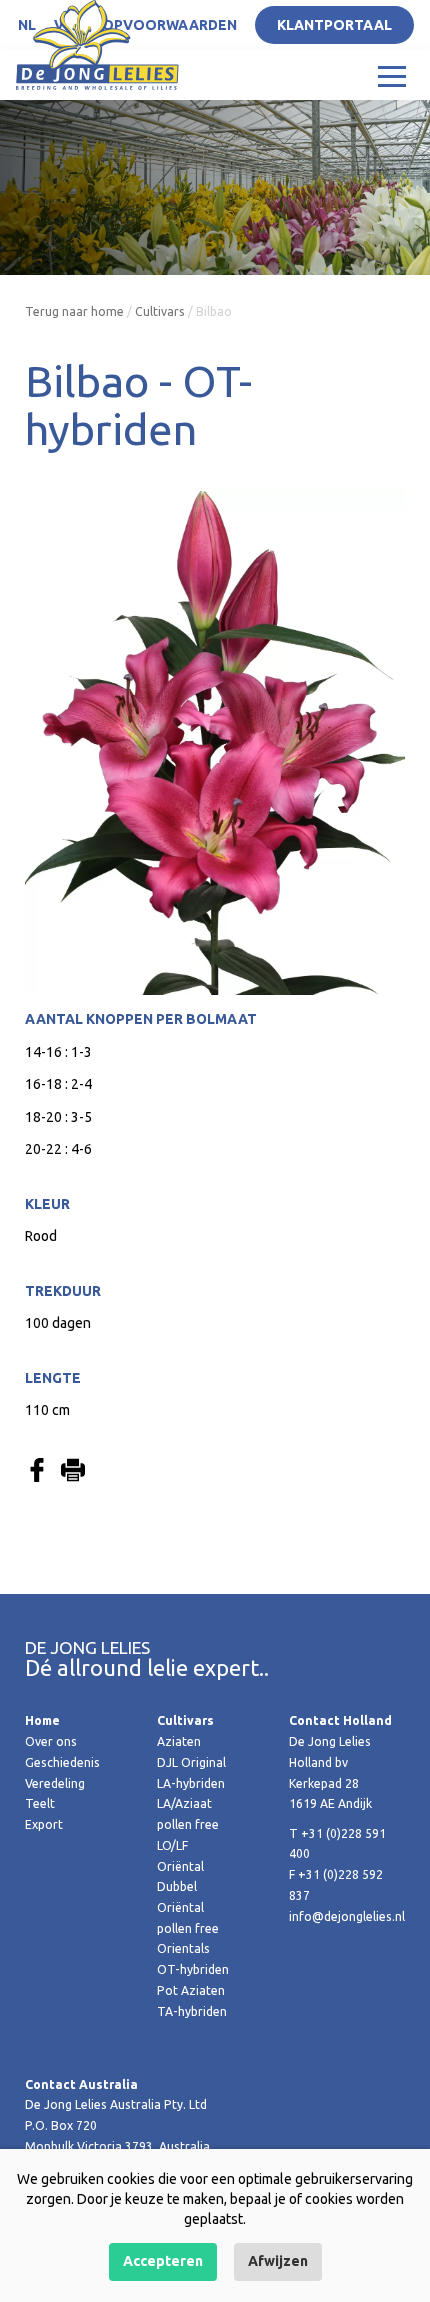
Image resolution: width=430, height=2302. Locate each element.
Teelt (40, 1803)
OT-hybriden (193, 1969)
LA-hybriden (191, 1783)
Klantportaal (334, 25)
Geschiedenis (62, 1762)
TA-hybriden (192, 2011)
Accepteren (163, 2261)
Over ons (51, 1741)
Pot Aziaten (191, 1990)
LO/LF (172, 1845)
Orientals (183, 1948)
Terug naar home (74, 311)
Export (44, 1824)
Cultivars (160, 311)
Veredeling (55, 1783)
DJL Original (191, 1762)
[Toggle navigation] (392, 75)
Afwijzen (278, 2261)
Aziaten (179, 1741)
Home (42, 1720)
